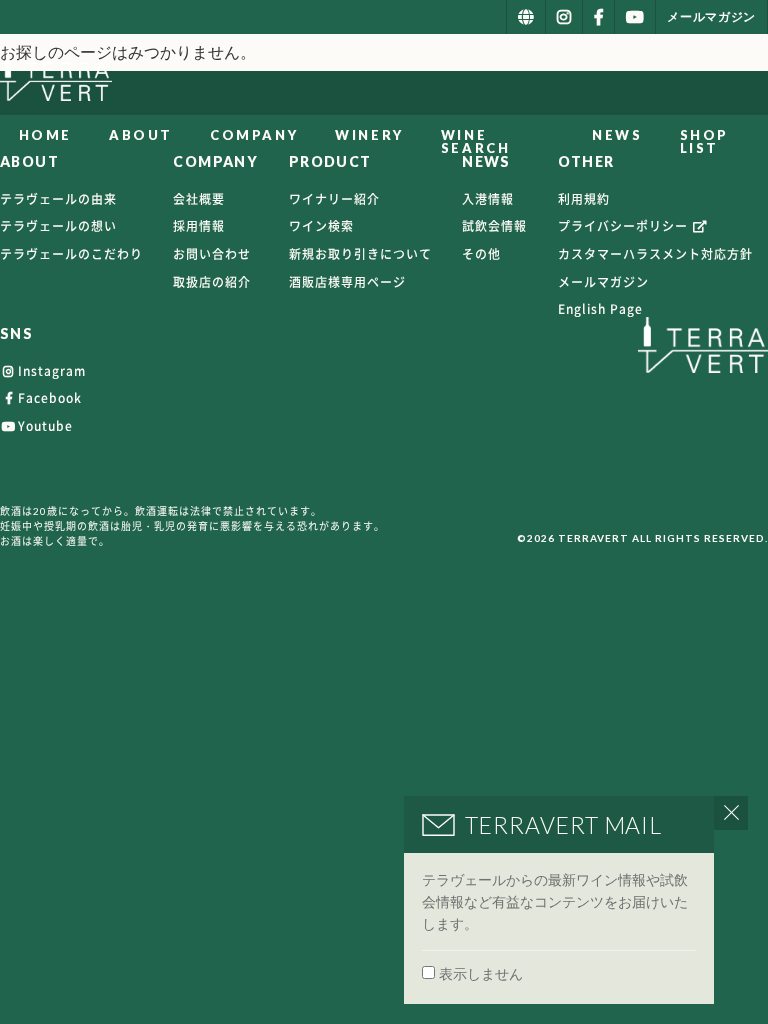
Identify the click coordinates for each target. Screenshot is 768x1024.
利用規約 (584, 199)
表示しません (481, 973)
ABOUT (141, 135)
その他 (481, 254)
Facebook (50, 398)
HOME (45, 135)
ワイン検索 (321, 226)
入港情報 (488, 199)
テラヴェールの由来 (58, 199)
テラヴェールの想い (58, 226)
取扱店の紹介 (212, 282)
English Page (600, 309)
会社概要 (199, 199)
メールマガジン (603, 282)
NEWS (617, 135)
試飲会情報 (494, 226)
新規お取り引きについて (360, 254)
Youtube (45, 426)
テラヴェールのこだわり (71, 254)
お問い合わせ (212, 254)
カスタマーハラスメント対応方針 (655, 254)
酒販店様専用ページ (347, 282)
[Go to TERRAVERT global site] (526, 17)
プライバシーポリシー (625, 226)
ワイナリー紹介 (334, 199)
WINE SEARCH (476, 141)
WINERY (369, 135)
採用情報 (199, 226)
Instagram (52, 371)
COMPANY (254, 135)
